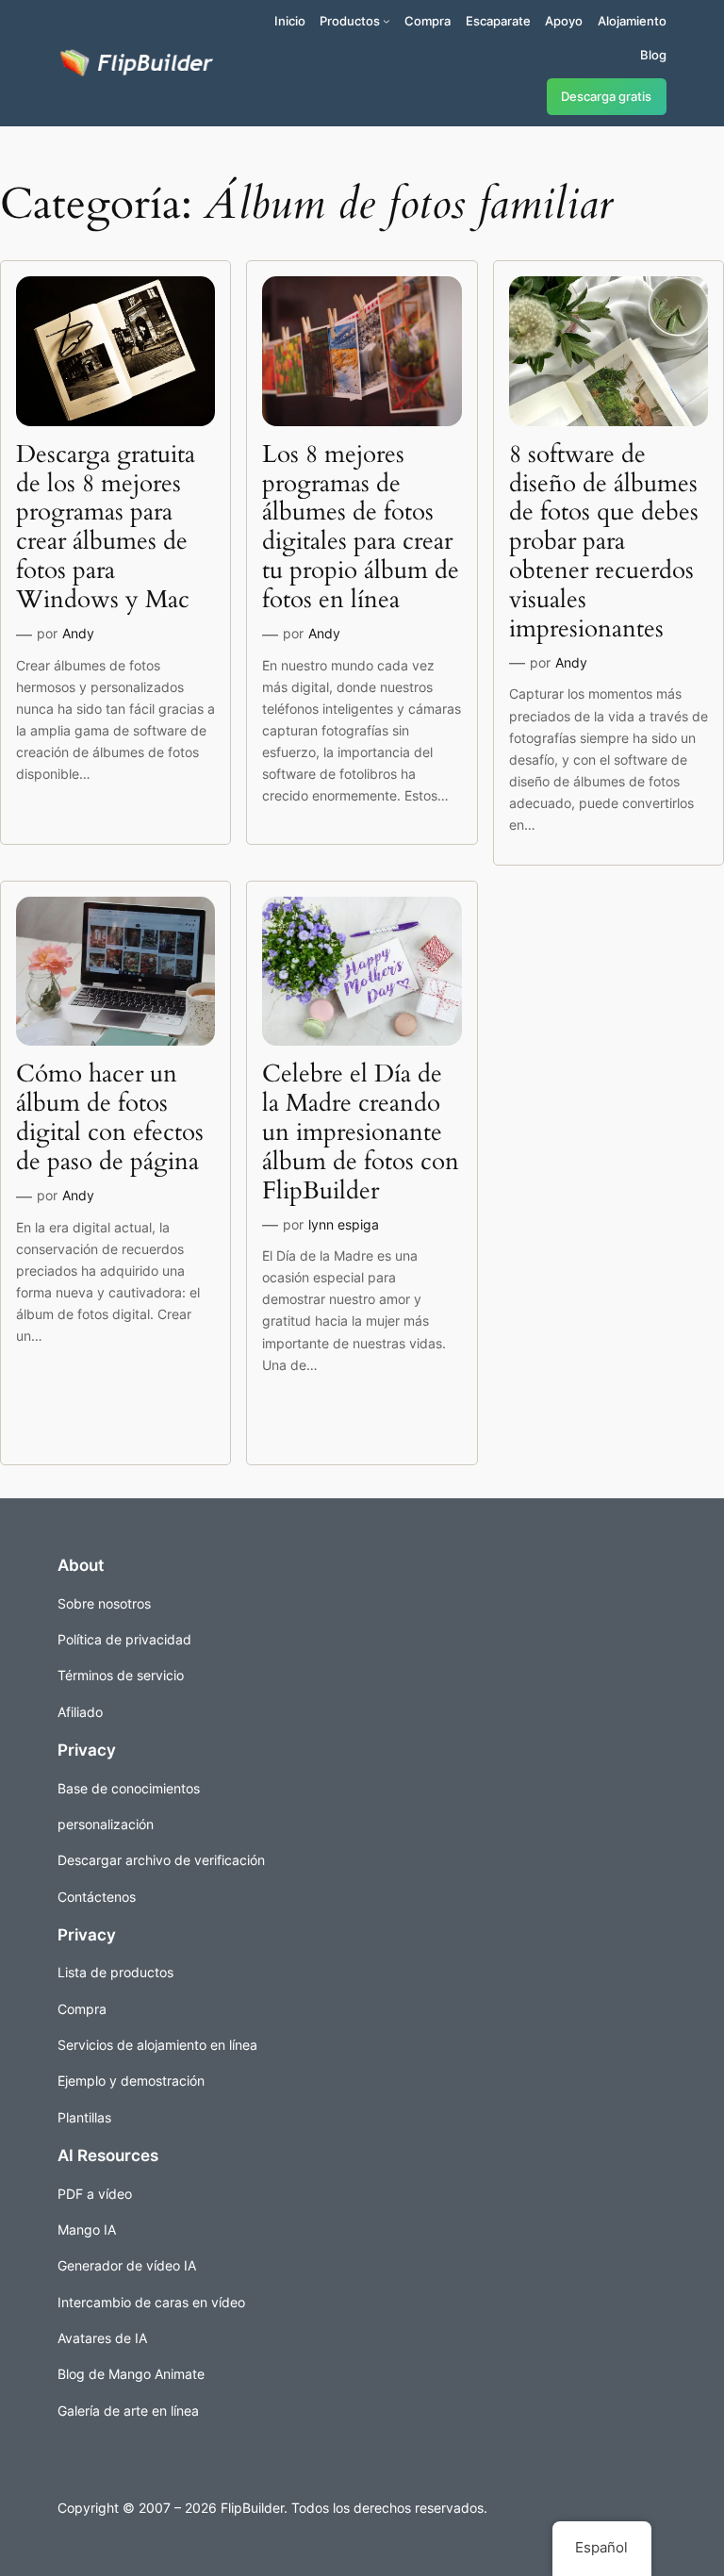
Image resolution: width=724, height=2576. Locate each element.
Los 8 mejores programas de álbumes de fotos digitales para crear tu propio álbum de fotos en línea (361, 528)
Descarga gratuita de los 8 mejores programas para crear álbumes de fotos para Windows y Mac (106, 528)
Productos (350, 21)
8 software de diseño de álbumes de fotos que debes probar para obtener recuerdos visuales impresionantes (604, 542)
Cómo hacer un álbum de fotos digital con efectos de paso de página (110, 1118)
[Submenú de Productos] (387, 21)
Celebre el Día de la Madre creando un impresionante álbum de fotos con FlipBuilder (361, 1132)
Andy (78, 633)
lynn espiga (344, 1224)
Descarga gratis (606, 97)
